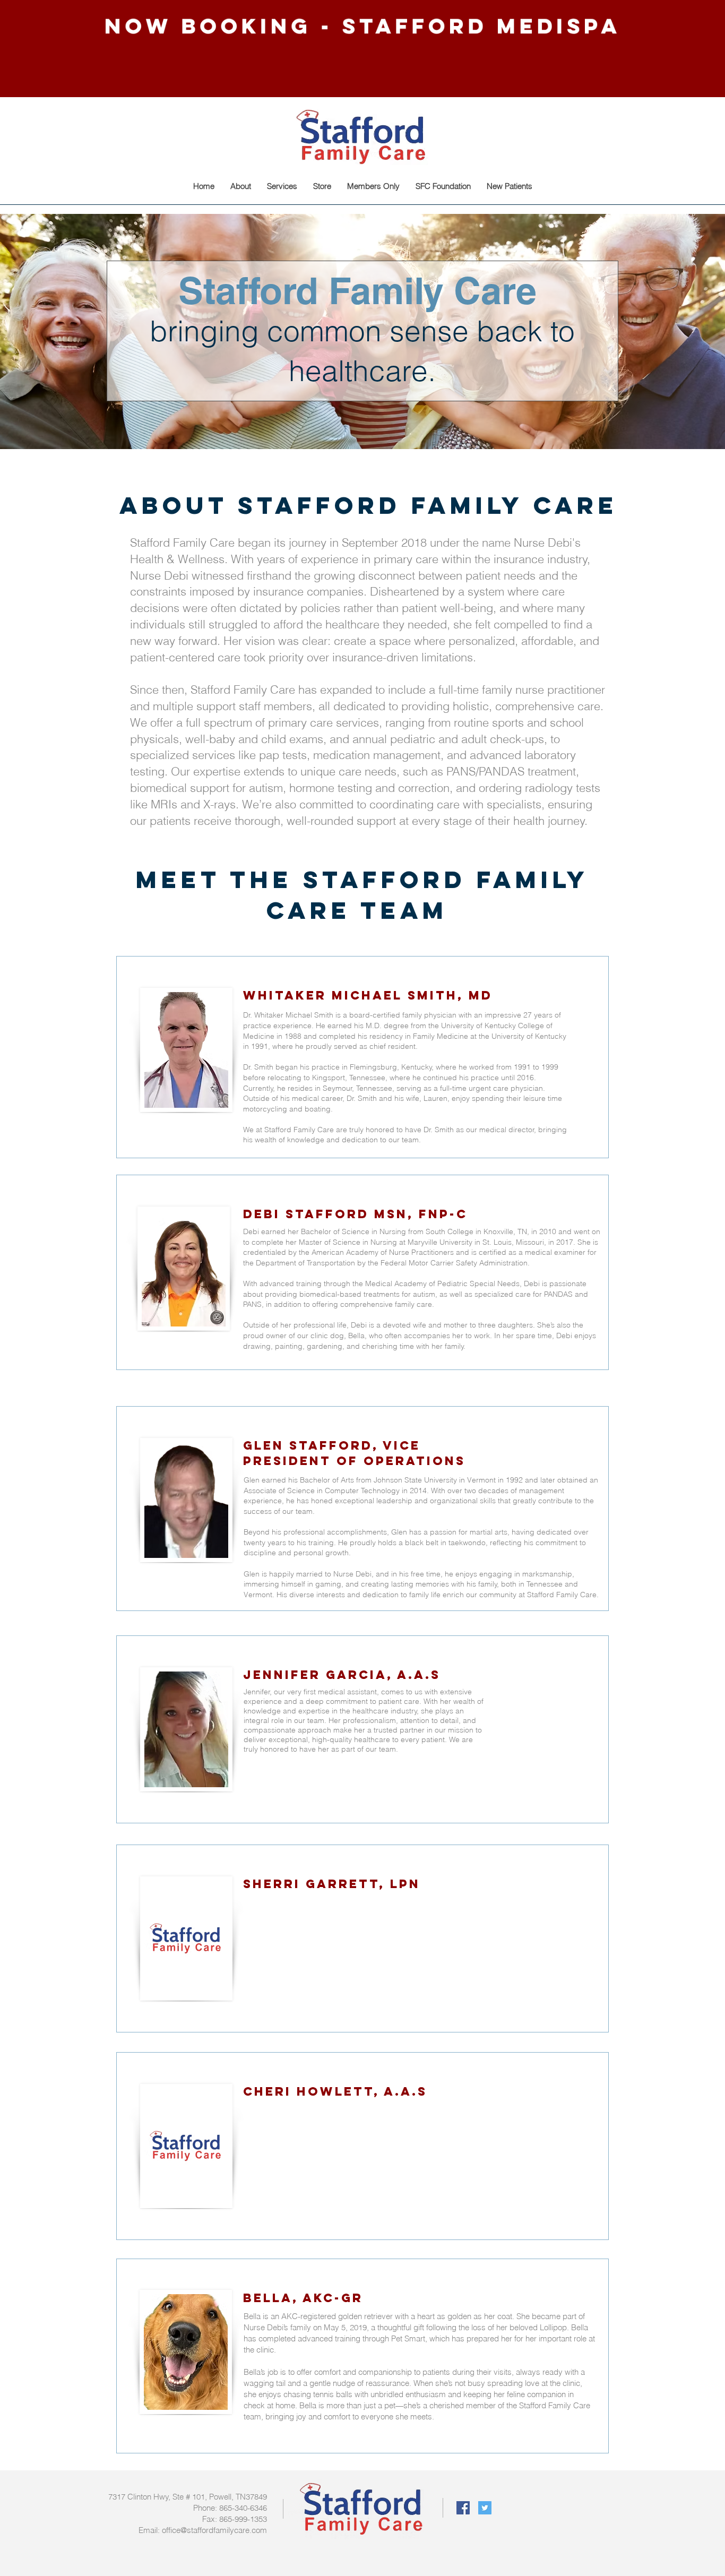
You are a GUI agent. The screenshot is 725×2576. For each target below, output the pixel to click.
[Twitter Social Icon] (485, 2508)
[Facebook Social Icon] (463, 2508)
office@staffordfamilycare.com (214, 2530)
